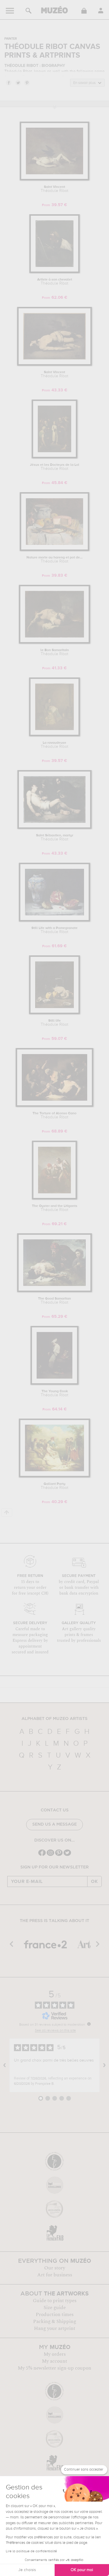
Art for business (55, 2275)
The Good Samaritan (54, 1301)
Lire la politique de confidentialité (31, 2551)
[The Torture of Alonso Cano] (54, 1106)
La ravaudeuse (54, 745)
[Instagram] (50, 1855)
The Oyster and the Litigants (55, 1208)
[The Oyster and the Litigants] (55, 1198)
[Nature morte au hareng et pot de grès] (54, 550)
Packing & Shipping (55, 2322)
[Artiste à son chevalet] (54, 272)
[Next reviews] (104, 2065)
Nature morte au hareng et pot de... (54, 560)
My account (54, 2361)
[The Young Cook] (54, 1384)
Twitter (18, 83)
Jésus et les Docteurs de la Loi (54, 467)
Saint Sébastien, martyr (55, 838)
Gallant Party (54, 1486)
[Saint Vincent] (54, 179)
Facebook (8, 83)
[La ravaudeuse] (54, 735)
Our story (55, 2268)
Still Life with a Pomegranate (54, 930)
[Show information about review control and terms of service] (89, 2024)
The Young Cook (54, 1393)
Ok (94, 1881)
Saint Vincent (54, 189)
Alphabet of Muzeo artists (54, 1719)
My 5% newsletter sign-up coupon (54, 2368)
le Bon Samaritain (55, 652)
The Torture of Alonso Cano (54, 1115)
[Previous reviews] (5, 2065)
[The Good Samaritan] (54, 1291)
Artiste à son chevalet (55, 282)
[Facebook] (42, 1855)
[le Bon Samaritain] (55, 643)
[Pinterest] (59, 1855)
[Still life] (55, 1013)
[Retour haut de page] (7, 1513)
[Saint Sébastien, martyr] (55, 828)
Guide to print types (55, 2301)
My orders (55, 2354)
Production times (55, 2315)
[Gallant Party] (54, 1476)
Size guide (55, 2308)
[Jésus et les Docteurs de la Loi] (54, 457)
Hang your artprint (55, 2328)
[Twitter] (67, 1855)
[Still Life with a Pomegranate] (54, 920)
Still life (54, 1023)
